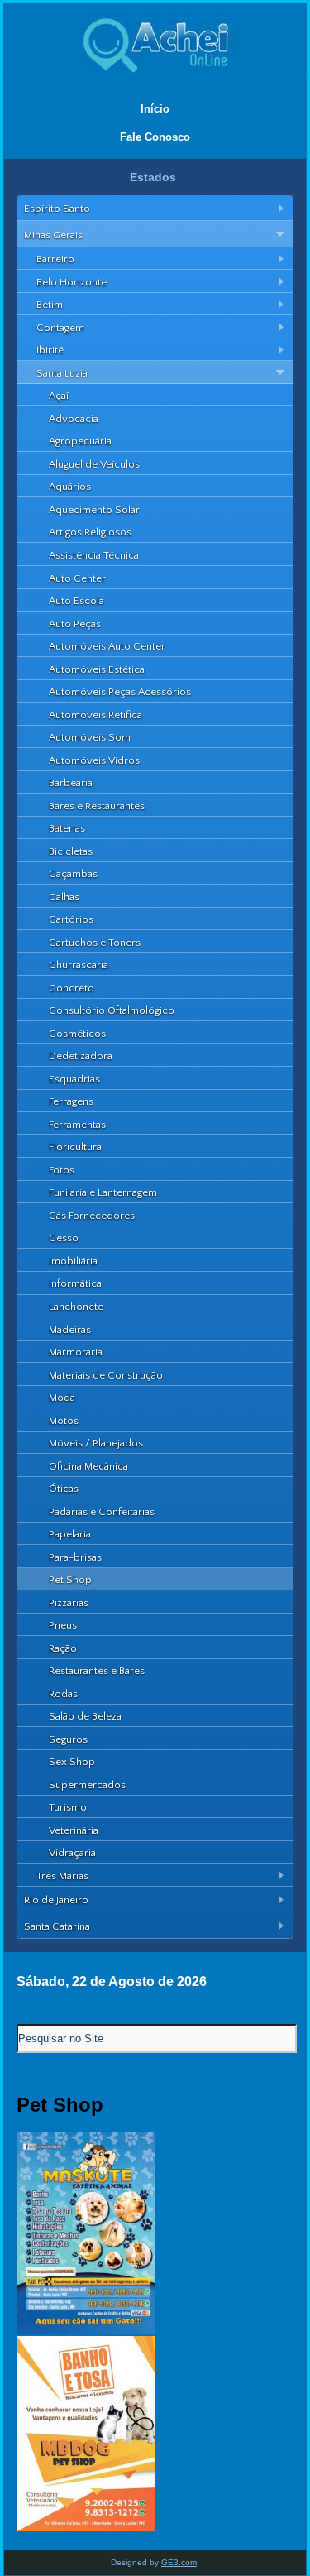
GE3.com (179, 2562)
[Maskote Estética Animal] (86, 2330)
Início (155, 109)
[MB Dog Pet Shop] (86, 2528)
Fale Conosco (155, 137)
